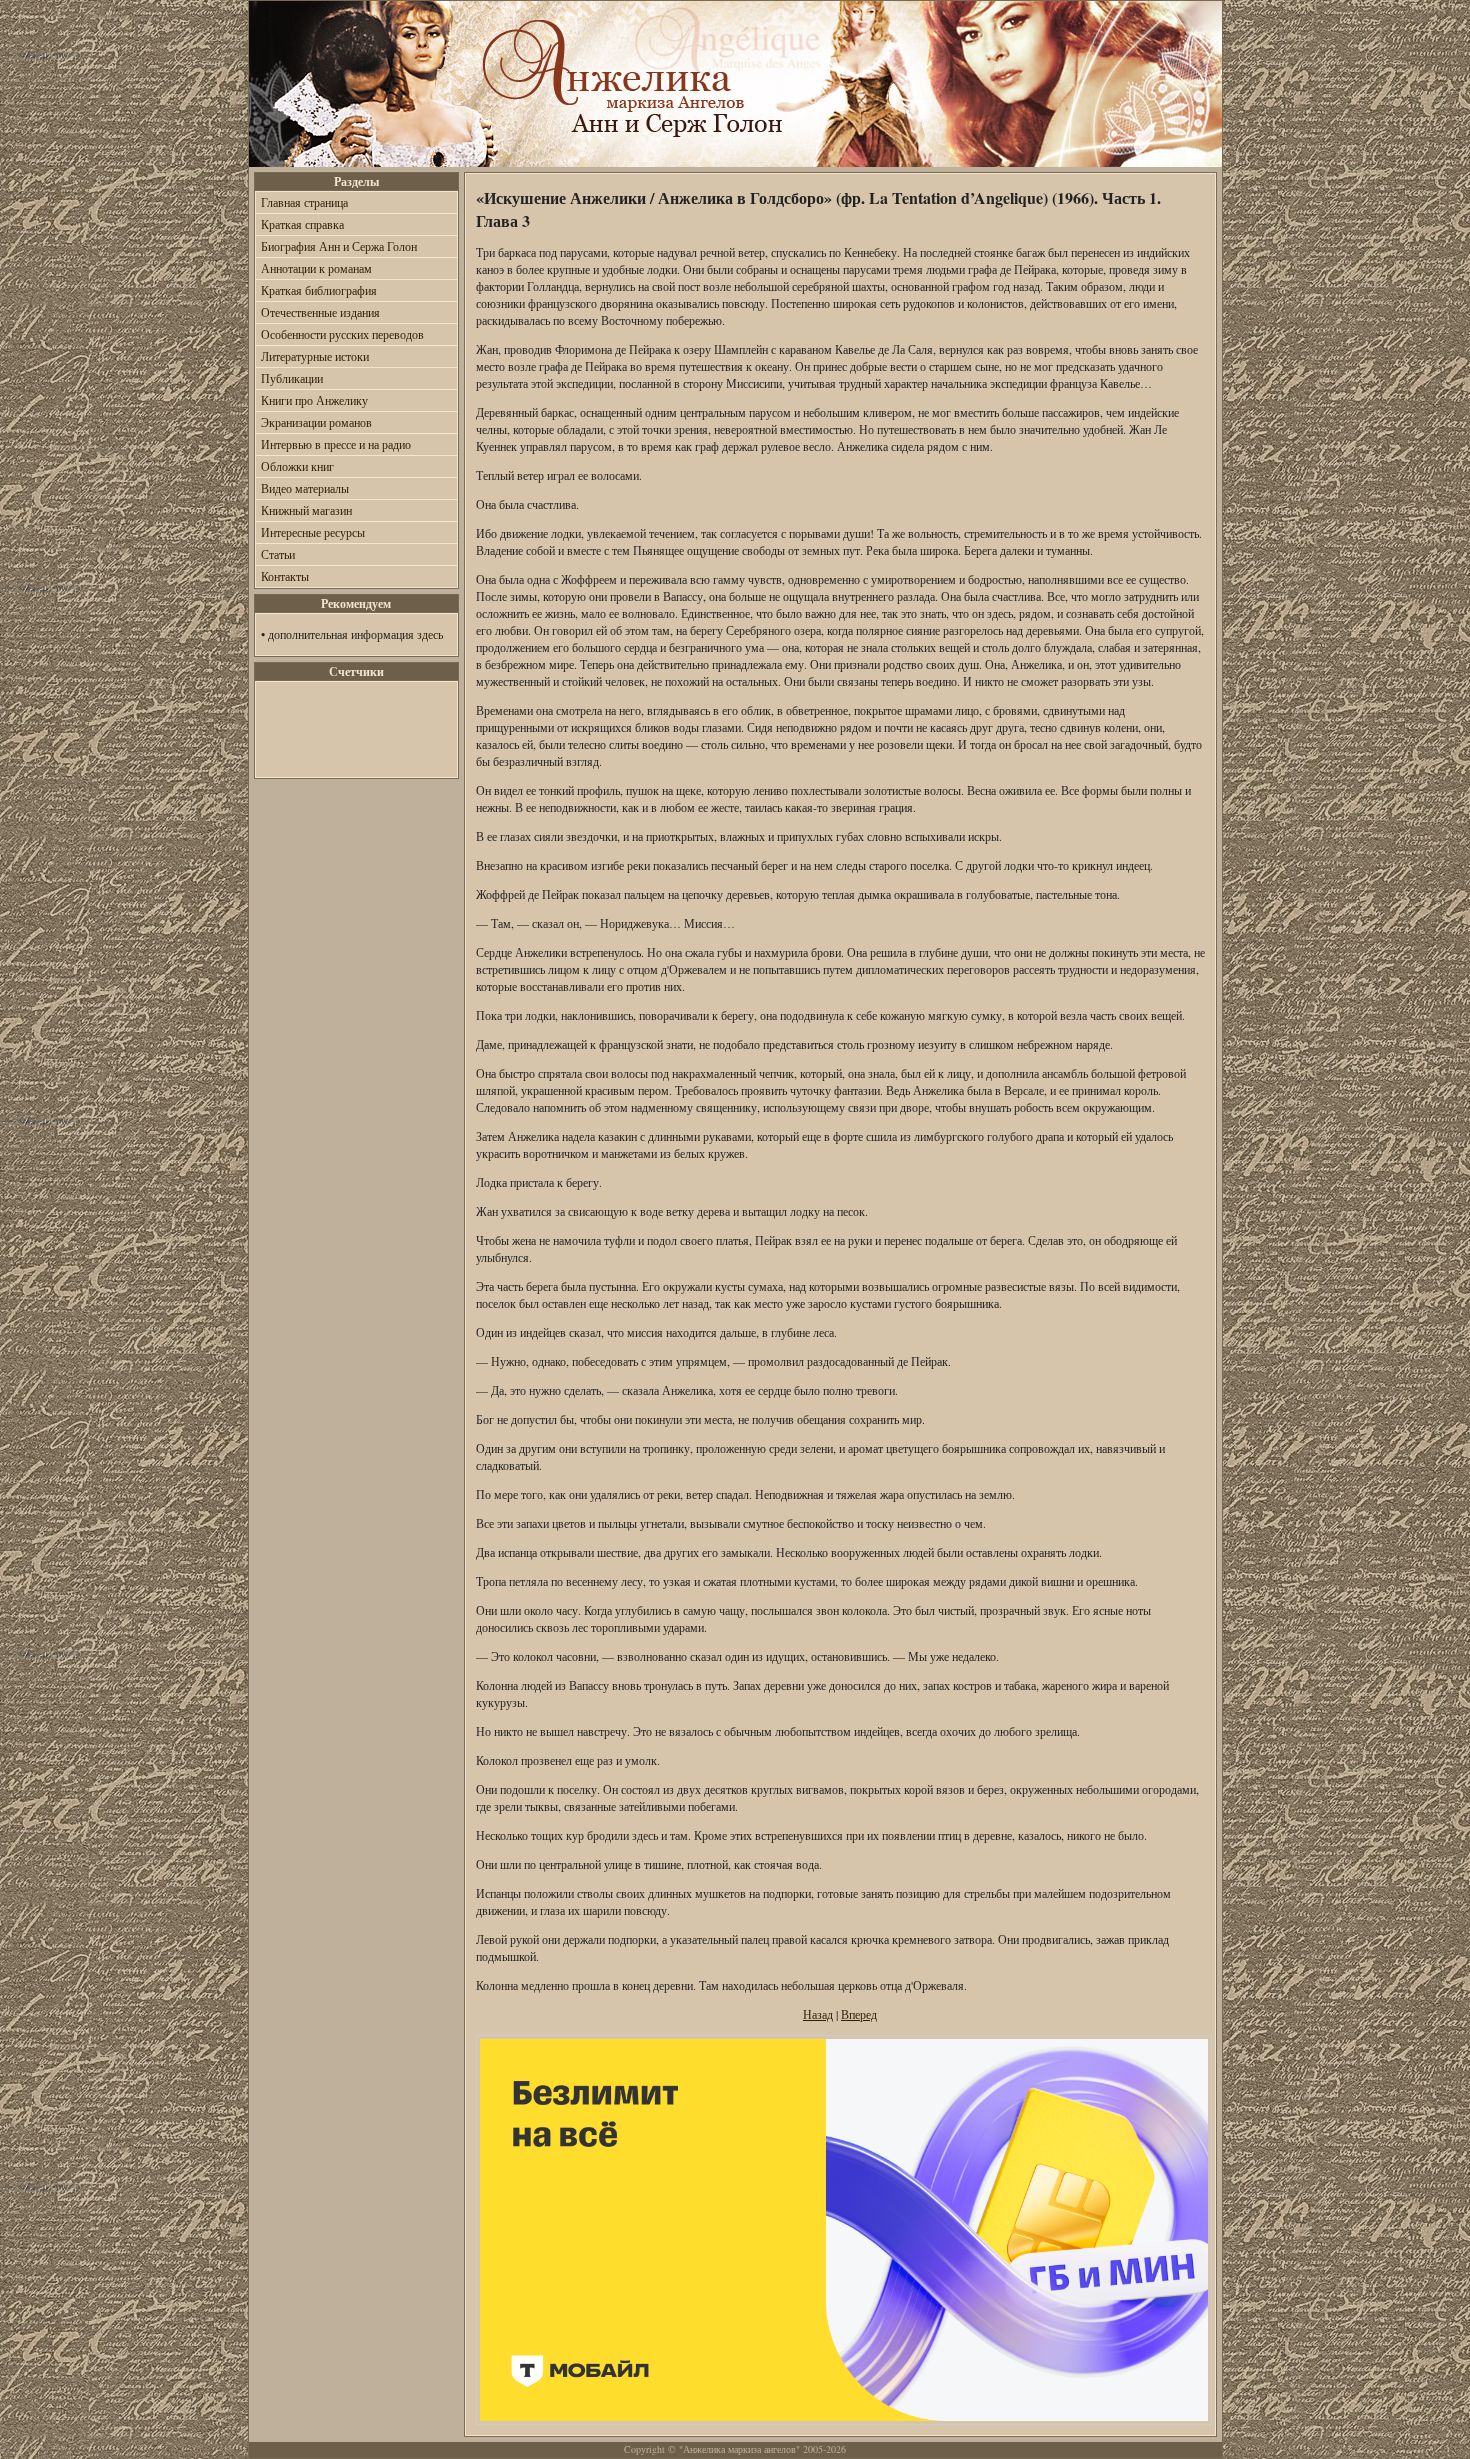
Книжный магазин (306, 510)
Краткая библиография (319, 290)
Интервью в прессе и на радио (336, 444)
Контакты (285, 576)
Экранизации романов (316, 422)
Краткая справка (302, 224)
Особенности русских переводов (342, 334)
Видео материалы (305, 488)
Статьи (278, 554)
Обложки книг (297, 466)
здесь (430, 634)
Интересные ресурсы (313, 532)
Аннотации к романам (316, 268)
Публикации (292, 378)
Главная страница (304, 202)
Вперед (859, 2014)
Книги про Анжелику (314, 400)
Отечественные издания (320, 312)
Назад (818, 2014)
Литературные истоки (315, 356)
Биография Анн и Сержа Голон (339, 246)
